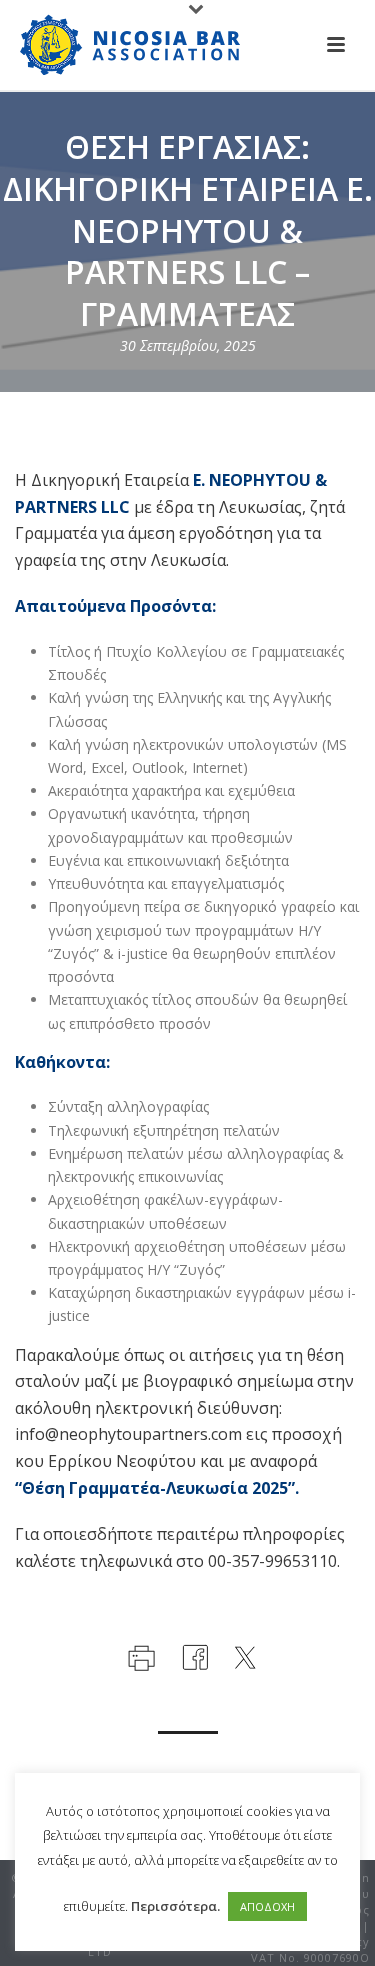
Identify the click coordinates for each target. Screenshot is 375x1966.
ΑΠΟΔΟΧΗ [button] (267, 1906)
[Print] (139, 1655)
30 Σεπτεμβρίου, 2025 (188, 345)
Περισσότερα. (175, 1906)
